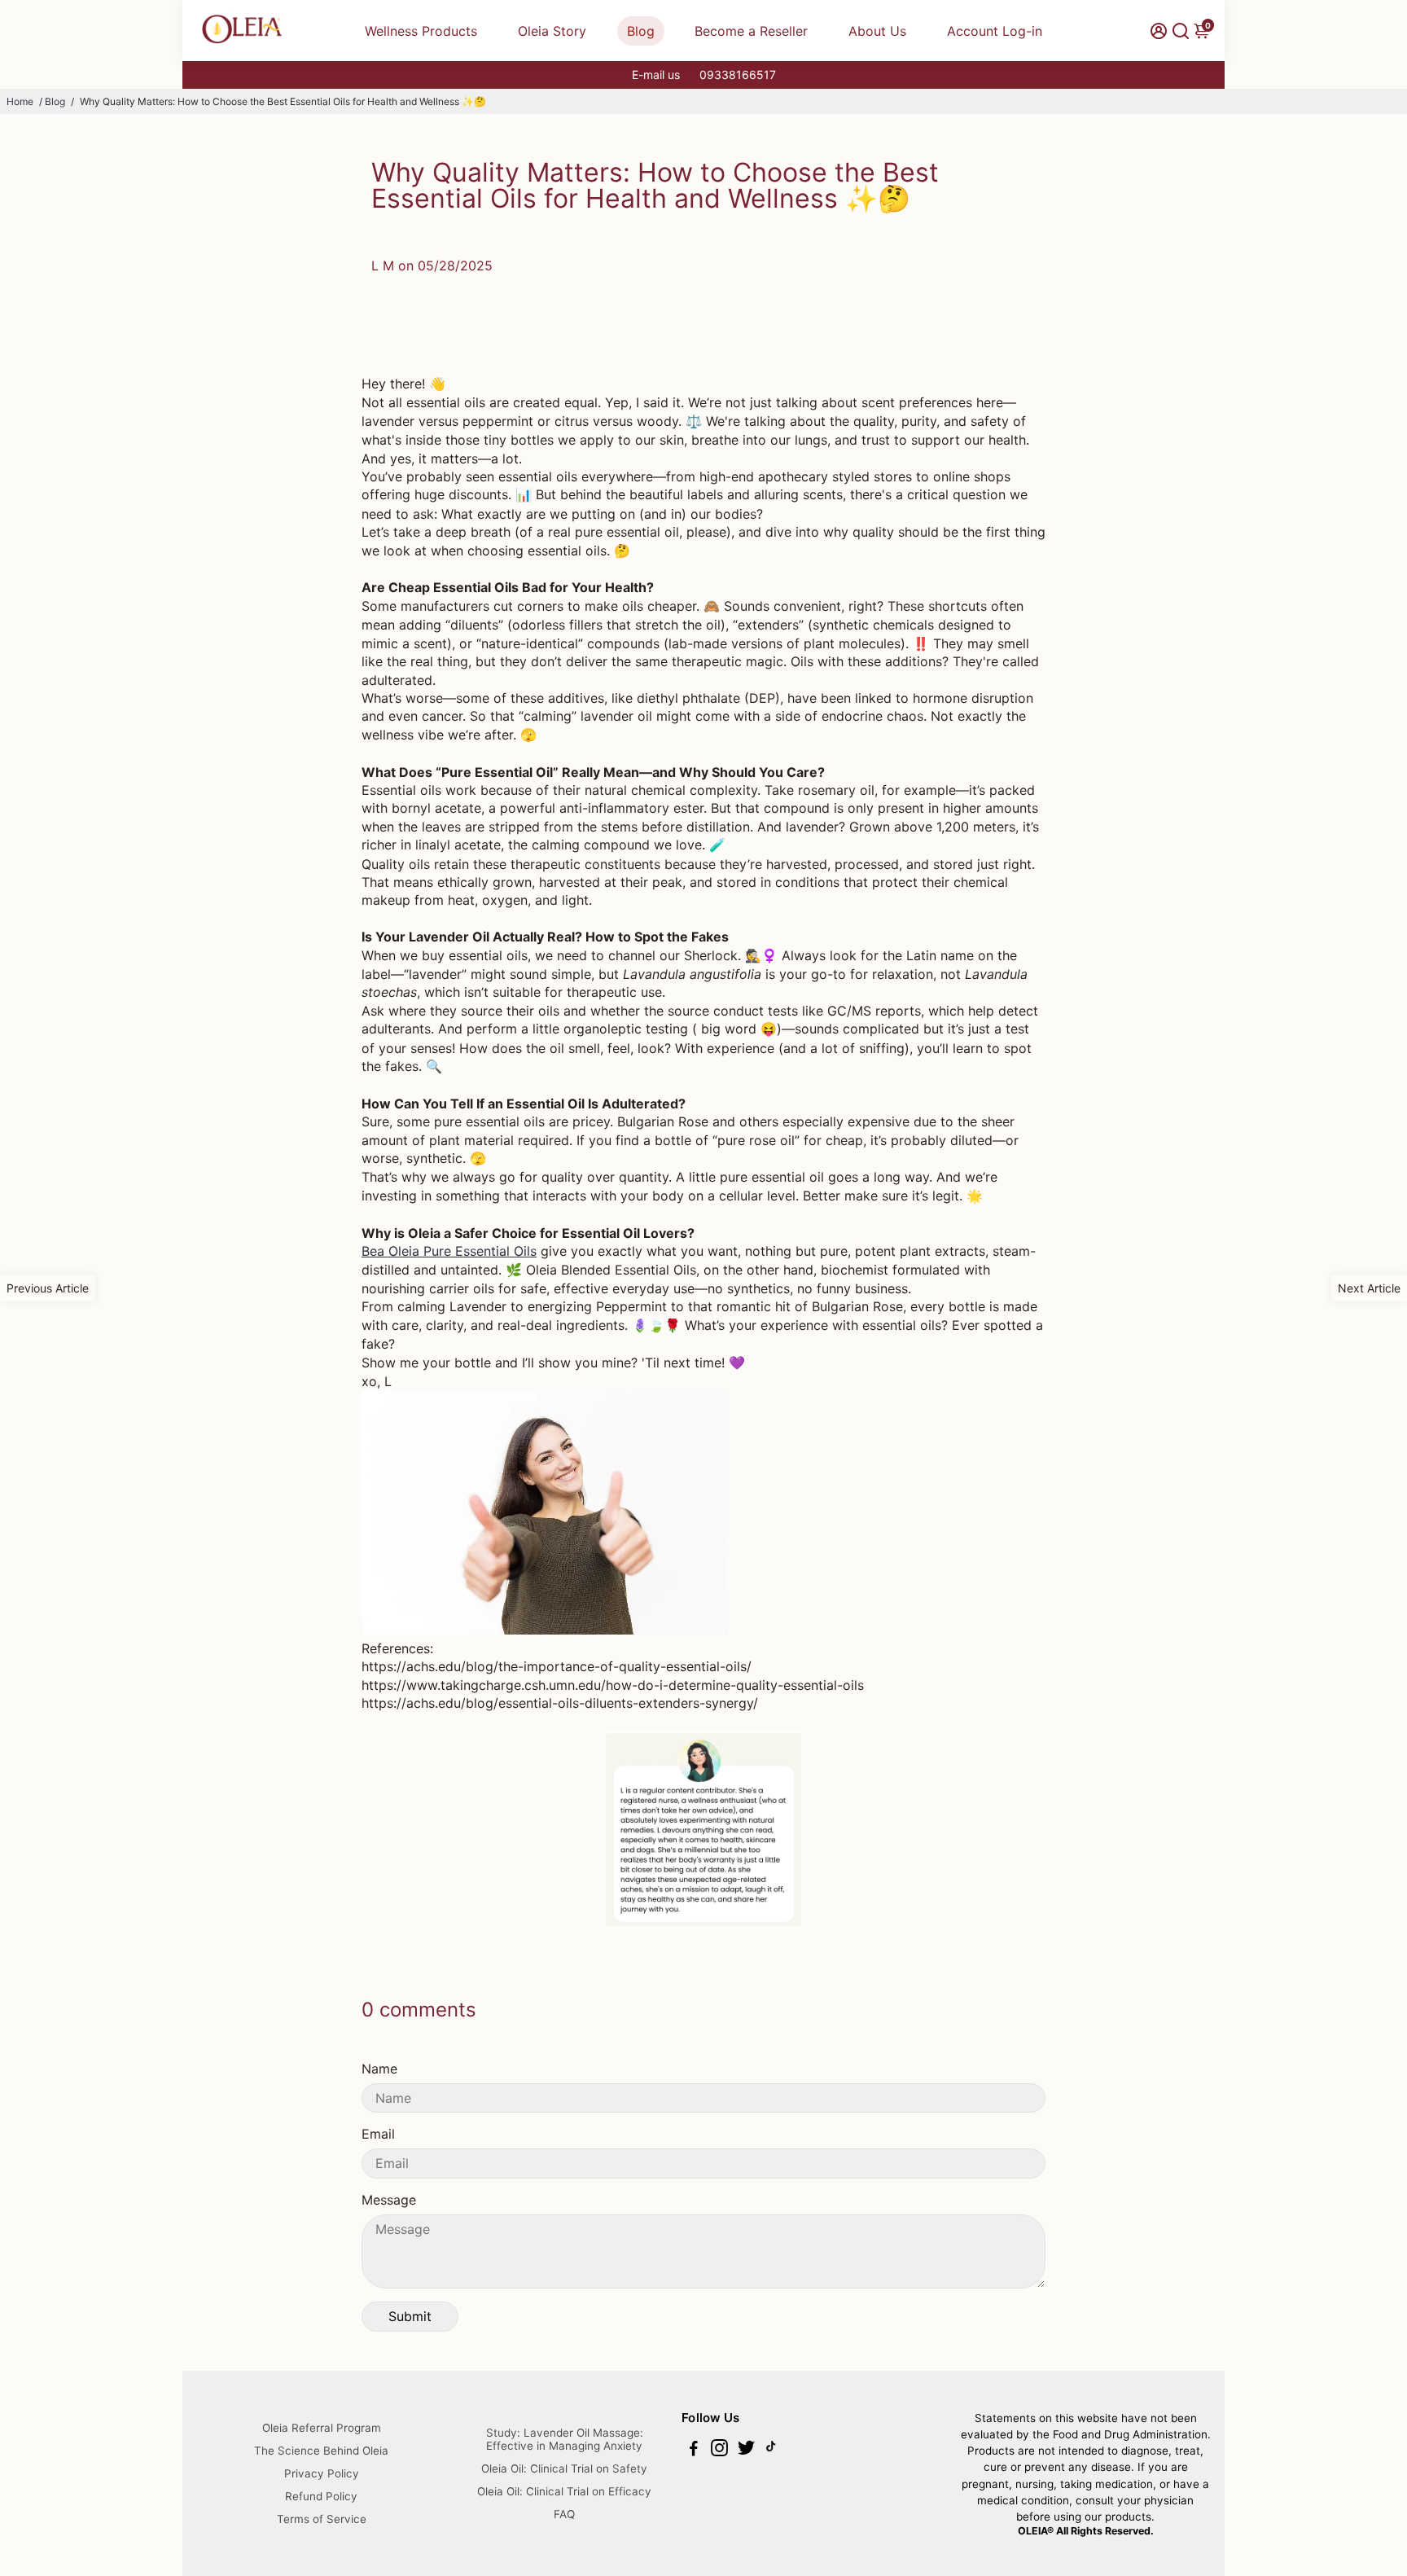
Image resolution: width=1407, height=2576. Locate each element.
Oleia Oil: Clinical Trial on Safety (564, 2468)
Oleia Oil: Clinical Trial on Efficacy (564, 2491)
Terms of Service (322, 2519)
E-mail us (656, 75)
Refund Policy (321, 2496)
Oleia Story (552, 31)
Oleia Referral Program (322, 2428)
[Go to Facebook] (694, 2450)
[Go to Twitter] (746, 2450)
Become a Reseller (751, 31)
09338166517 (738, 75)
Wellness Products (421, 31)
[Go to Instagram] (719, 2450)
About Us (877, 31)
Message (389, 2200)
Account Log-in (995, 31)
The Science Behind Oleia (321, 2451)
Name (379, 2069)
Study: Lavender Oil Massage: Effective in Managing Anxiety (565, 2439)
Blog (641, 31)
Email (378, 2134)
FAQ (564, 2514)
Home (20, 101)
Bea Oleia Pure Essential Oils (449, 1251)
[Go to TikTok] (771, 2450)
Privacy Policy (322, 2473)
